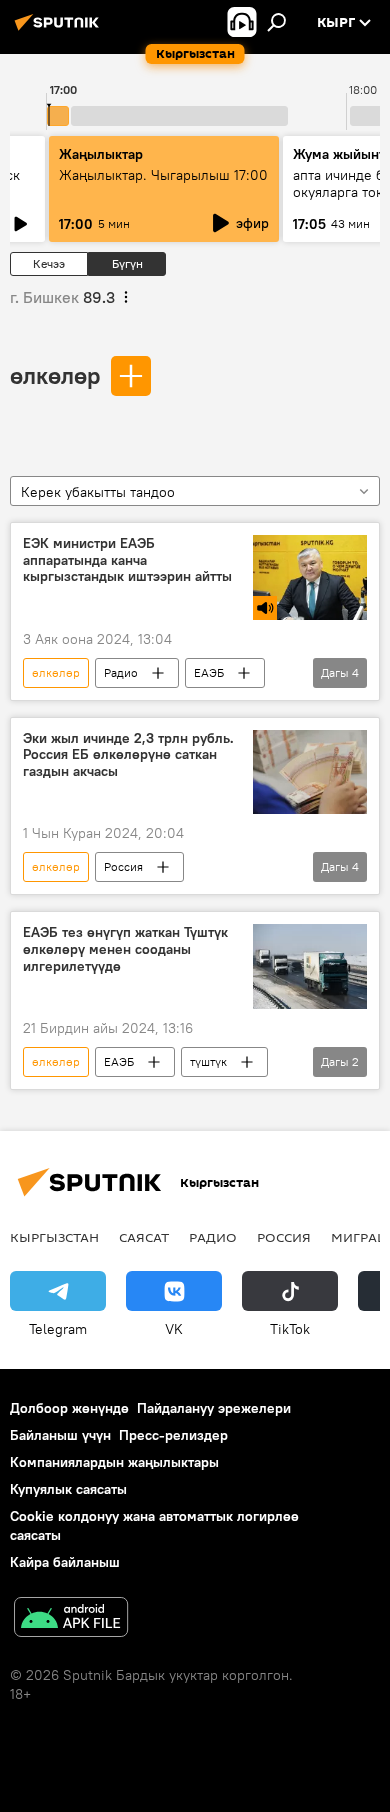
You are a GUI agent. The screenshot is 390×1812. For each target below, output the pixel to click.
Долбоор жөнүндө (69, 1408)
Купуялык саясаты (68, 1489)
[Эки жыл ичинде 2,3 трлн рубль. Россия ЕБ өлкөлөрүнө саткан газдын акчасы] (310, 772)
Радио (121, 672)
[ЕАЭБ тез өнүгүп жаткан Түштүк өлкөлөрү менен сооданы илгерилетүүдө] (310, 966)
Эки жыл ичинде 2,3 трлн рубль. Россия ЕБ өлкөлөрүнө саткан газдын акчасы (128, 755)
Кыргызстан (54, 1237)
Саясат (144, 1237)
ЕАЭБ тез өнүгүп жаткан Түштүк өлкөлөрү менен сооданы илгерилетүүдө (125, 949)
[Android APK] (71, 1619)
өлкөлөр (55, 375)
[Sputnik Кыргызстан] (60, 30)
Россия (123, 866)
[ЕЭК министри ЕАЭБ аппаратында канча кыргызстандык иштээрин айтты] (310, 577)
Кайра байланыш (65, 1562)
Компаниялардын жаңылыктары (114, 1462)
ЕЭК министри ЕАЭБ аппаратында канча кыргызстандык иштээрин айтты (127, 560)
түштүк (208, 1061)
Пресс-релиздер (173, 1435)
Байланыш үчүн (60, 1435)
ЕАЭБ (209, 672)
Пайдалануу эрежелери (214, 1408)
